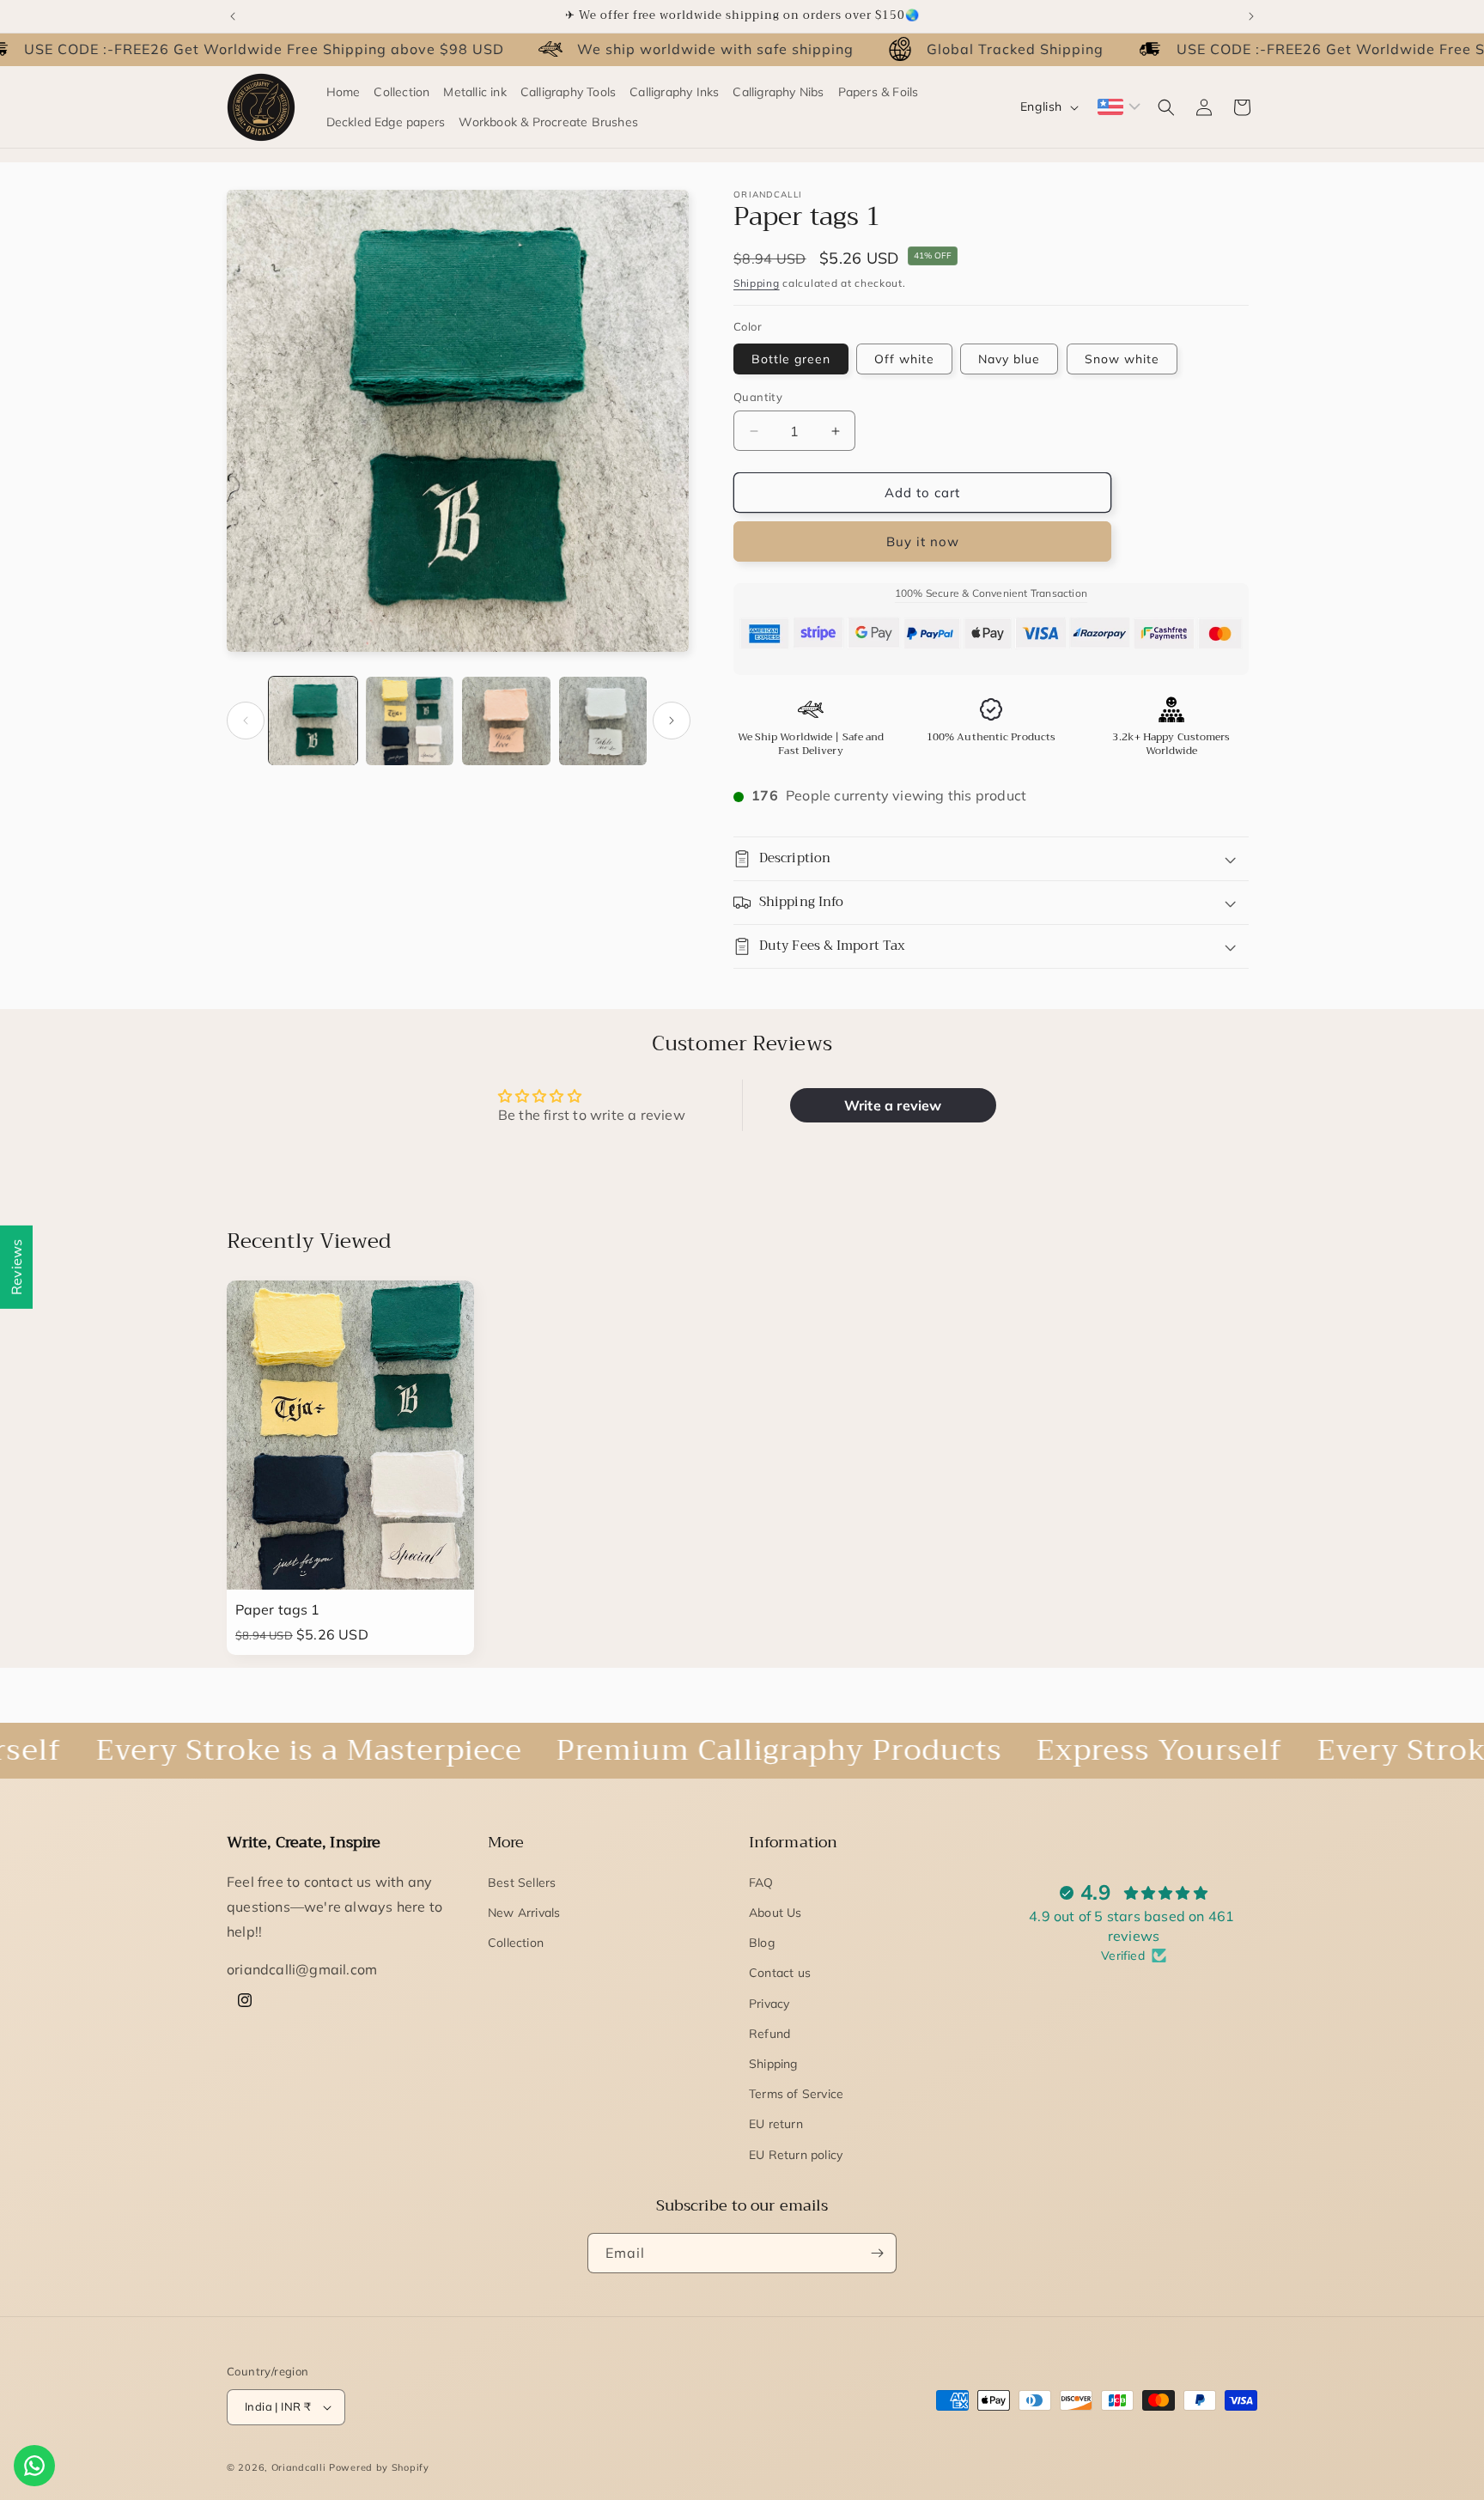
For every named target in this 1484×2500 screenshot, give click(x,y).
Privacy (769, 2004)
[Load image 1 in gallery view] (313, 721)
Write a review (893, 1105)
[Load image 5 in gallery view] (506, 721)
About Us (775, 1913)
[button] (1166, 107)
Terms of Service (796, 2094)
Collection (516, 1943)
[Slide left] (246, 721)
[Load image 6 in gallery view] (603, 721)
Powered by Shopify (379, 2467)
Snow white (1122, 359)
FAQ (761, 1883)
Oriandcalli (299, 2467)
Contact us (780, 1973)
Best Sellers (522, 1883)
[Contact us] (34, 2466)
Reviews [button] (16, 1266)
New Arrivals (524, 1913)
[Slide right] (672, 721)
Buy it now (923, 541)
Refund (769, 2034)
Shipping (757, 283)
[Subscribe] (877, 2253)
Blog (762, 1943)
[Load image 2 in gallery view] (410, 721)
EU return (776, 2124)
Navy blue (1009, 359)
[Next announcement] (1251, 16)
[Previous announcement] (233, 16)
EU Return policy (796, 2155)
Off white (904, 359)
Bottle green (791, 359)
